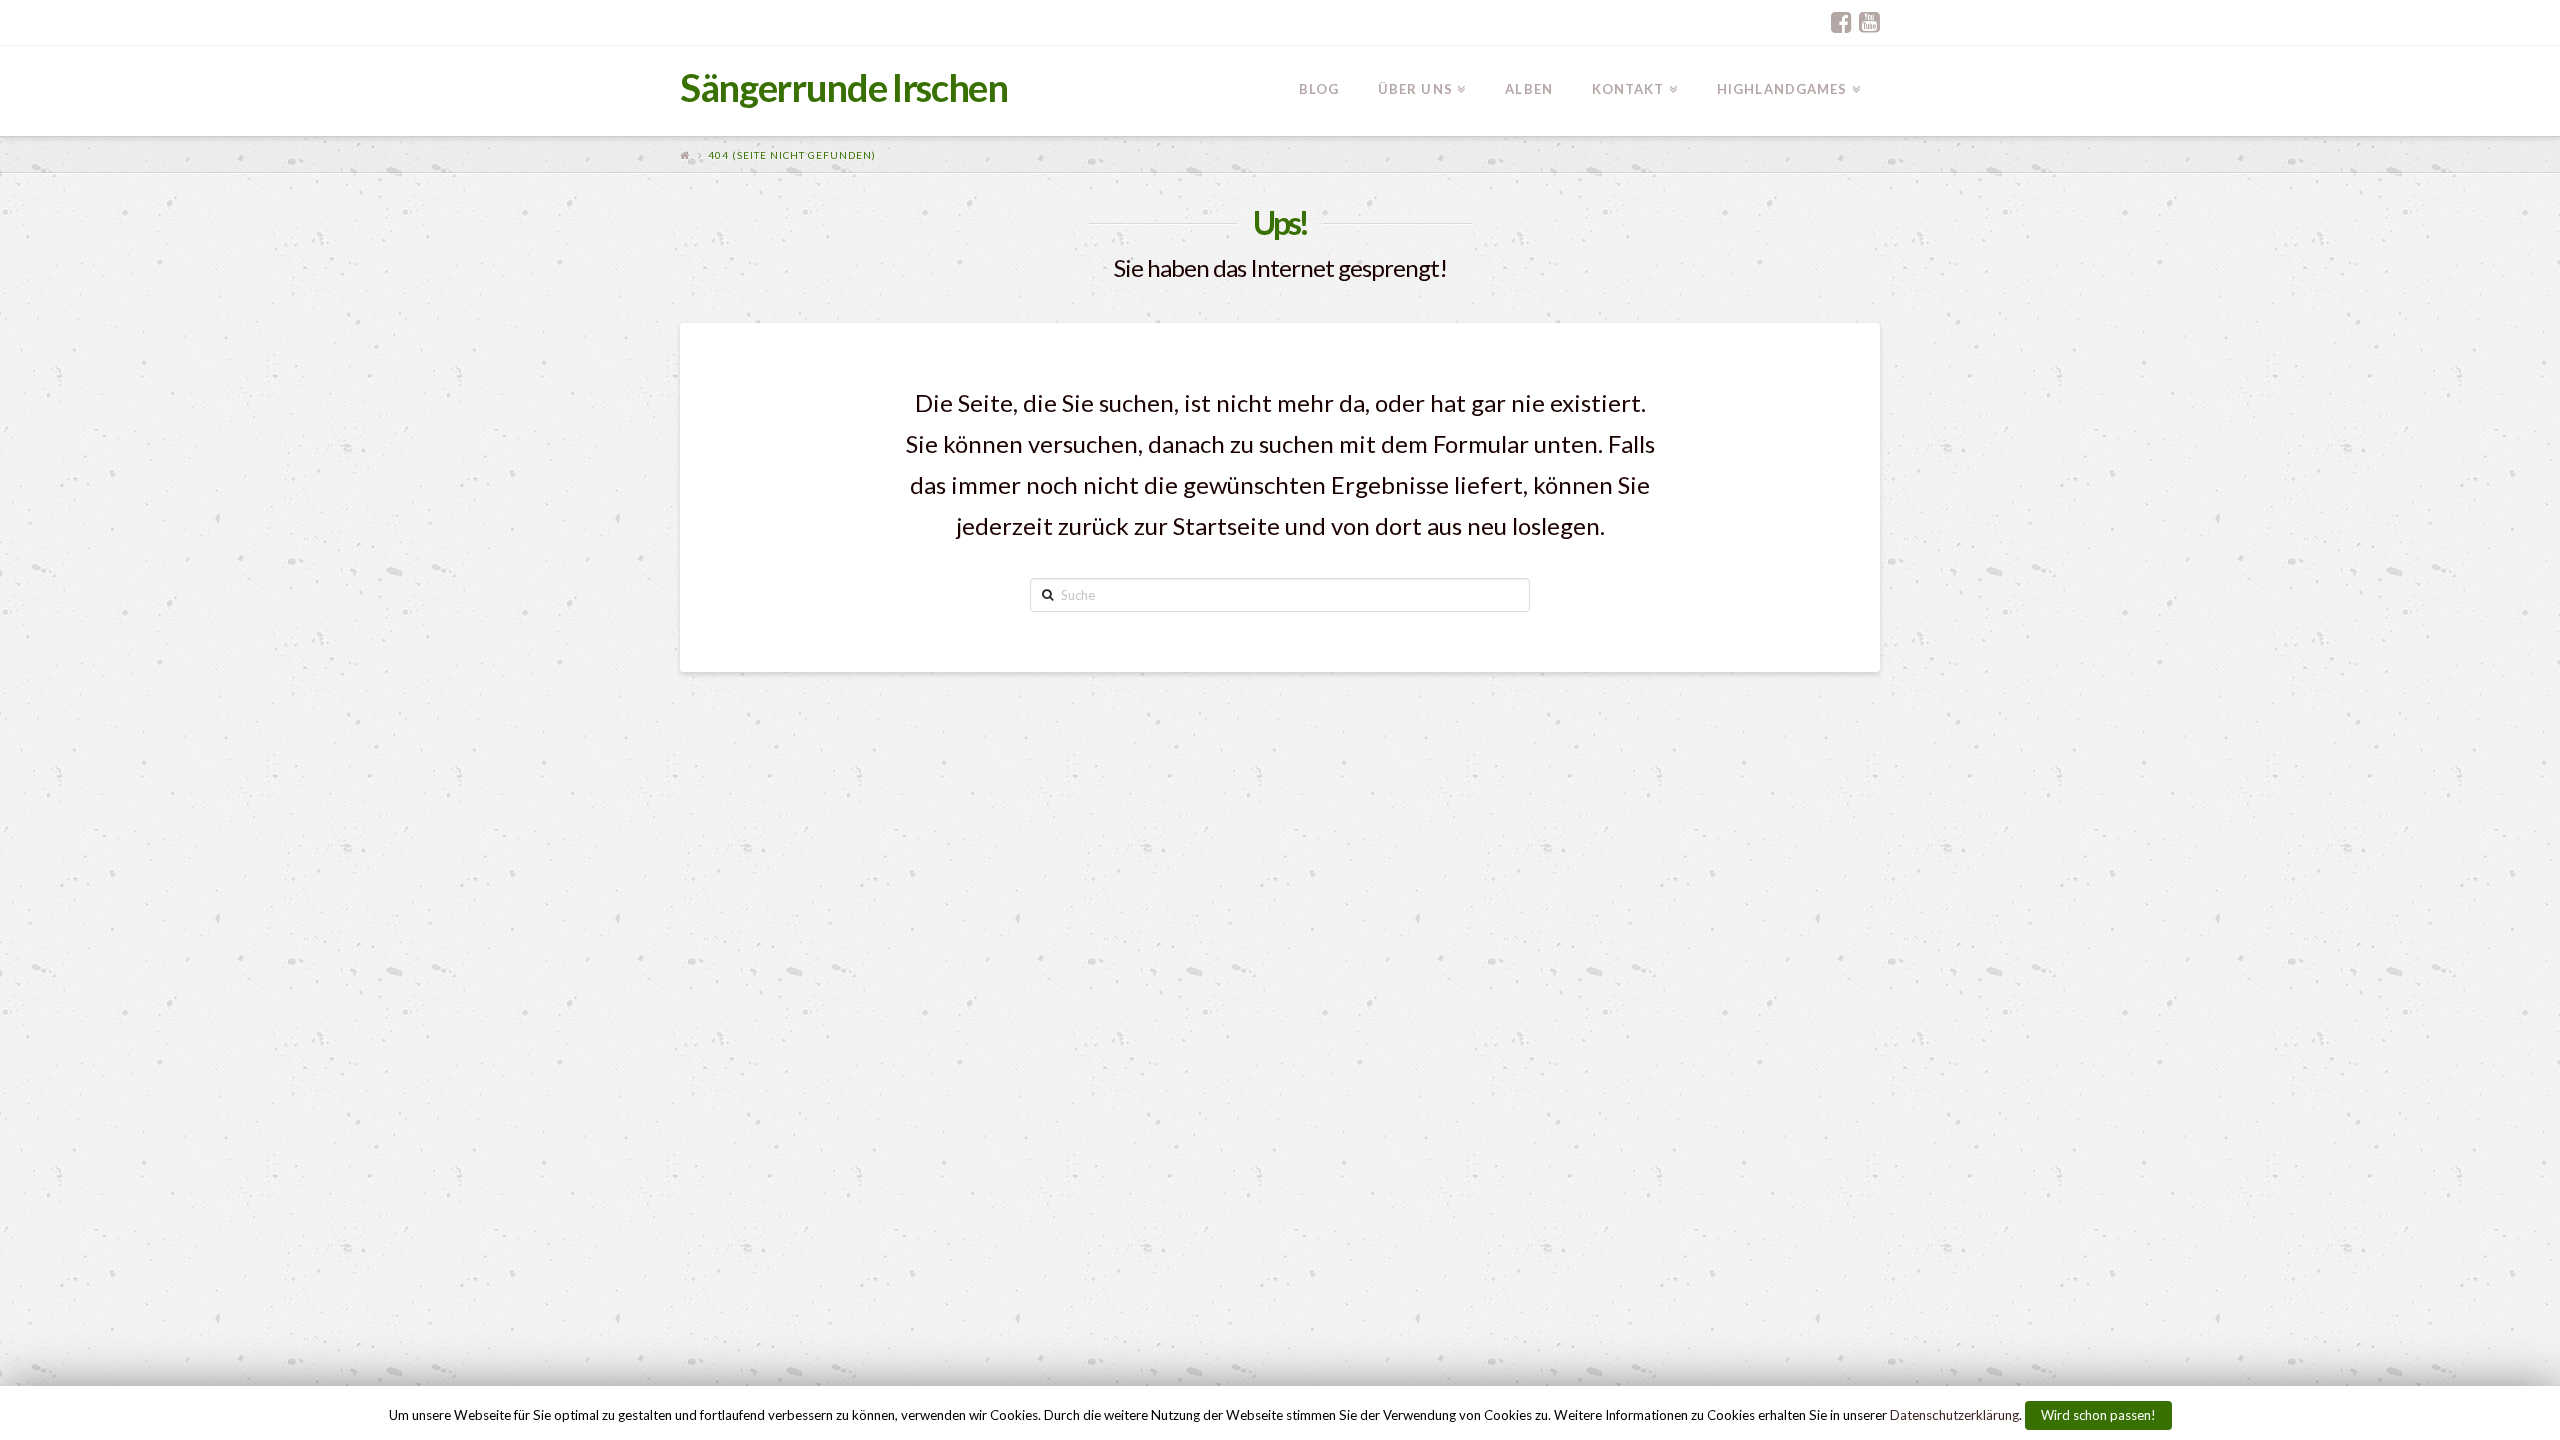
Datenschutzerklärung (1954, 1415)
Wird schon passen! (2098, 1415)
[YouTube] (1869, 22)
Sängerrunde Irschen (844, 87)
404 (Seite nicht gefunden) (792, 155)
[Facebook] (1841, 22)
